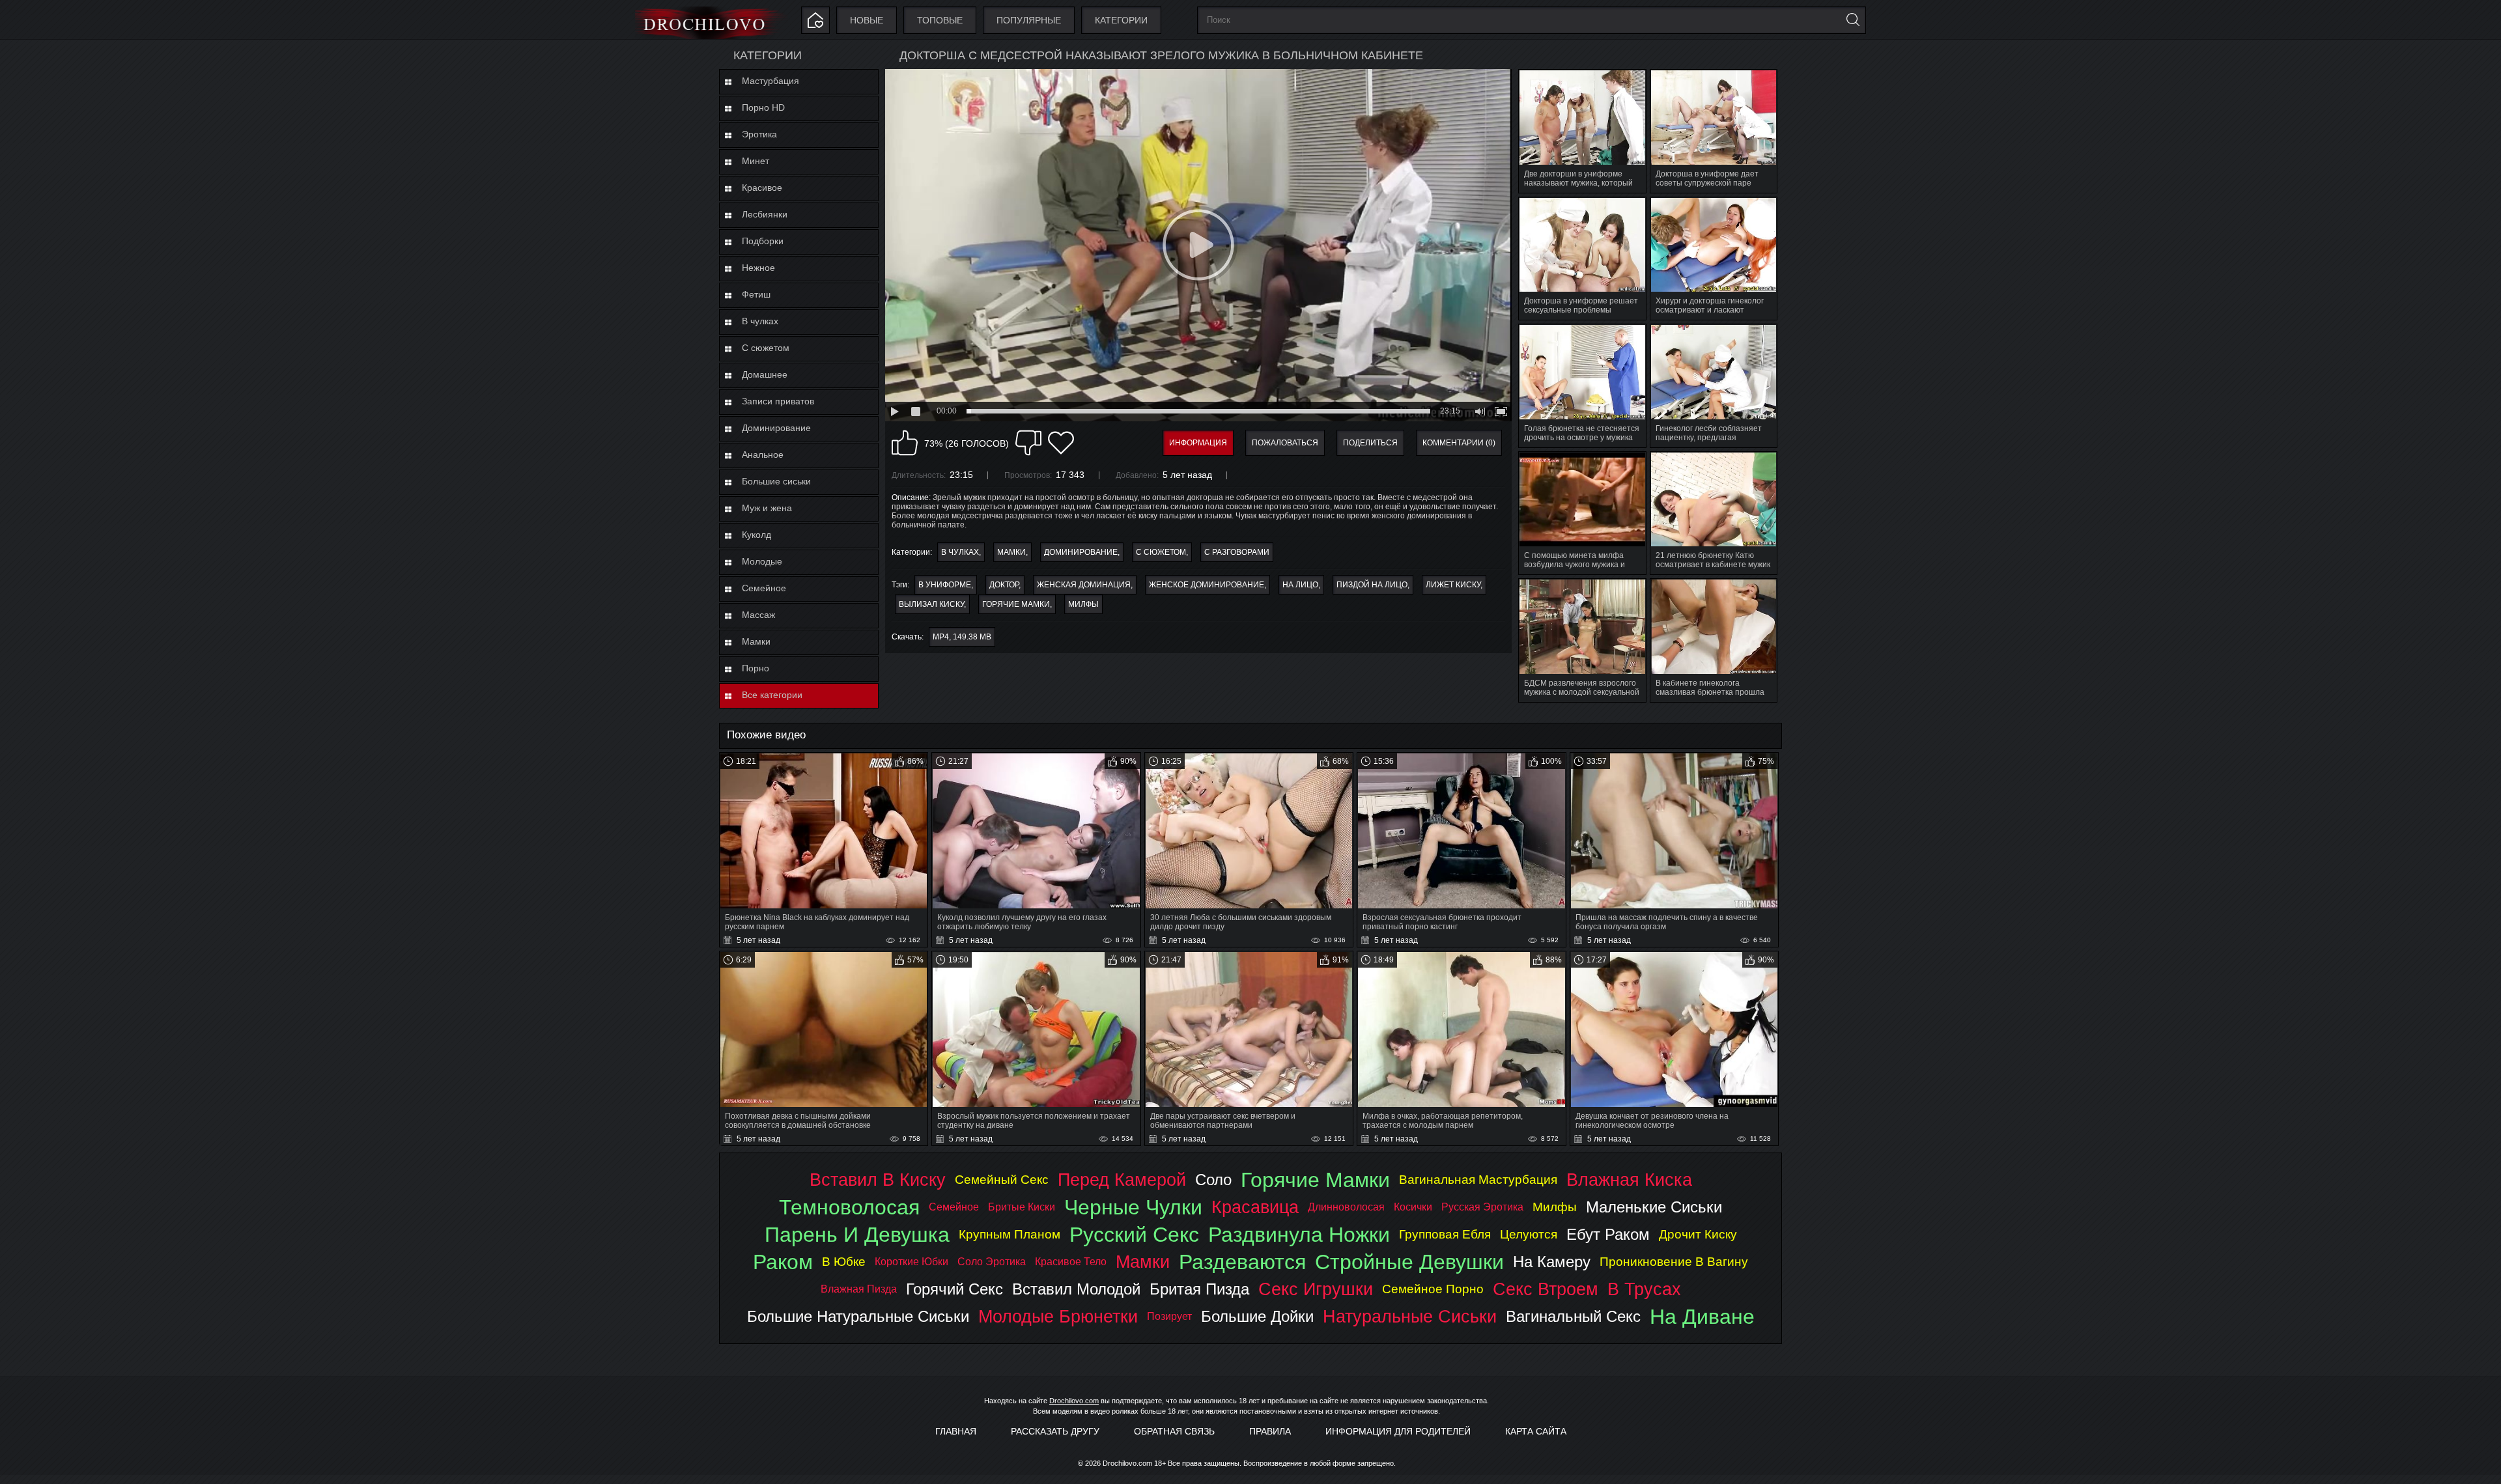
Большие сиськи (776, 481)
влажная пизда (859, 1289)
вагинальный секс (1573, 1316)
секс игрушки (1316, 1289)
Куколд (756, 535)
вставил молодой (1076, 1289)
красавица (1255, 1207)
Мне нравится (905, 443)
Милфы (1083, 604)
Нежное (758, 268)
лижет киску (1453, 585)
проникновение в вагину (1674, 1262)
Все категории (772, 695)
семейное (954, 1207)
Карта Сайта (1536, 1431)
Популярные (1029, 20)
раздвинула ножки (1299, 1235)
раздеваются (1242, 1262)
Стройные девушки (1409, 1262)
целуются (1529, 1234)
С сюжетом (766, 348)
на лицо (1300, 585)
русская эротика (1482, 1207)
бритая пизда (1199, 1289)
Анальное (763, 455)
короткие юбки (911, 1262)
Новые (867, 20)
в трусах (1644, 1289)
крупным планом (1010, 1234)
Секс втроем (1546, 1289)
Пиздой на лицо (1372, 585)
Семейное (764, 588)
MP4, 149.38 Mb (962, 637)
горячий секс (954, 1289)
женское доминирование (1207, 585)
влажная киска (1629, 1180)
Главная (956, 1431)
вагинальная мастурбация (1478, 1180)
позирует (1169, 1316)
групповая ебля (1445, 1234)
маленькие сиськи (1654, 1207)
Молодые (762, 561)
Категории (1121, 20)
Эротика (759, 134)
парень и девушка (857, 1235)
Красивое (762, 188)
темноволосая (849, 1207)
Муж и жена (767, 508)
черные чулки (1133, 1207)
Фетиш (756, 294)
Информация (1198, 443)
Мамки (756, 641)
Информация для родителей (1398, 1431)
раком (783, 1262)
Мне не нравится (1028, 443)
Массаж (758, 615)
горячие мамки (1016, 604)
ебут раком (1608, 1234)
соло (1213, 1180)
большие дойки (1257, 1316)
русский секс (1134, 1235)
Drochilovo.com (1074, 1401)
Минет (756, 161)
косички (1413, 1207)
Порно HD (763, 107)
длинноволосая (1346, 1207)
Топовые (940, 20)
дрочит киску (1698, 1234)
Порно (756, 668)
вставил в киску (878, 1180)
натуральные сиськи (1410, 1316)
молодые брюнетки (1058, 1316)
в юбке (844, 1262)
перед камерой (1122, 1180)
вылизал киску (931, 604)
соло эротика (992, 1262)
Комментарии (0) (1459, 443)
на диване (1702, 1317)
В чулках (760, 321)
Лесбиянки (765, 214)
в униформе (945, 585)
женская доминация (1084, 585)
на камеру (1552, 1262)
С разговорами (1237, 552)
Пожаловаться (1285, 443)
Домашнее (765, 374)
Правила (1270, 1431)
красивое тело (1071, 1262)
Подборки (763, 241)
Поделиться (1370, 443)
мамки (1143, 1262)
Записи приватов (778, 401)
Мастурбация (770, 81)
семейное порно (1433, 1289)
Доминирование (776, 428)
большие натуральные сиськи (858, 1316)
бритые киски (1022, 1207)
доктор (1004, 585)
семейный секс (1002, 1180)
